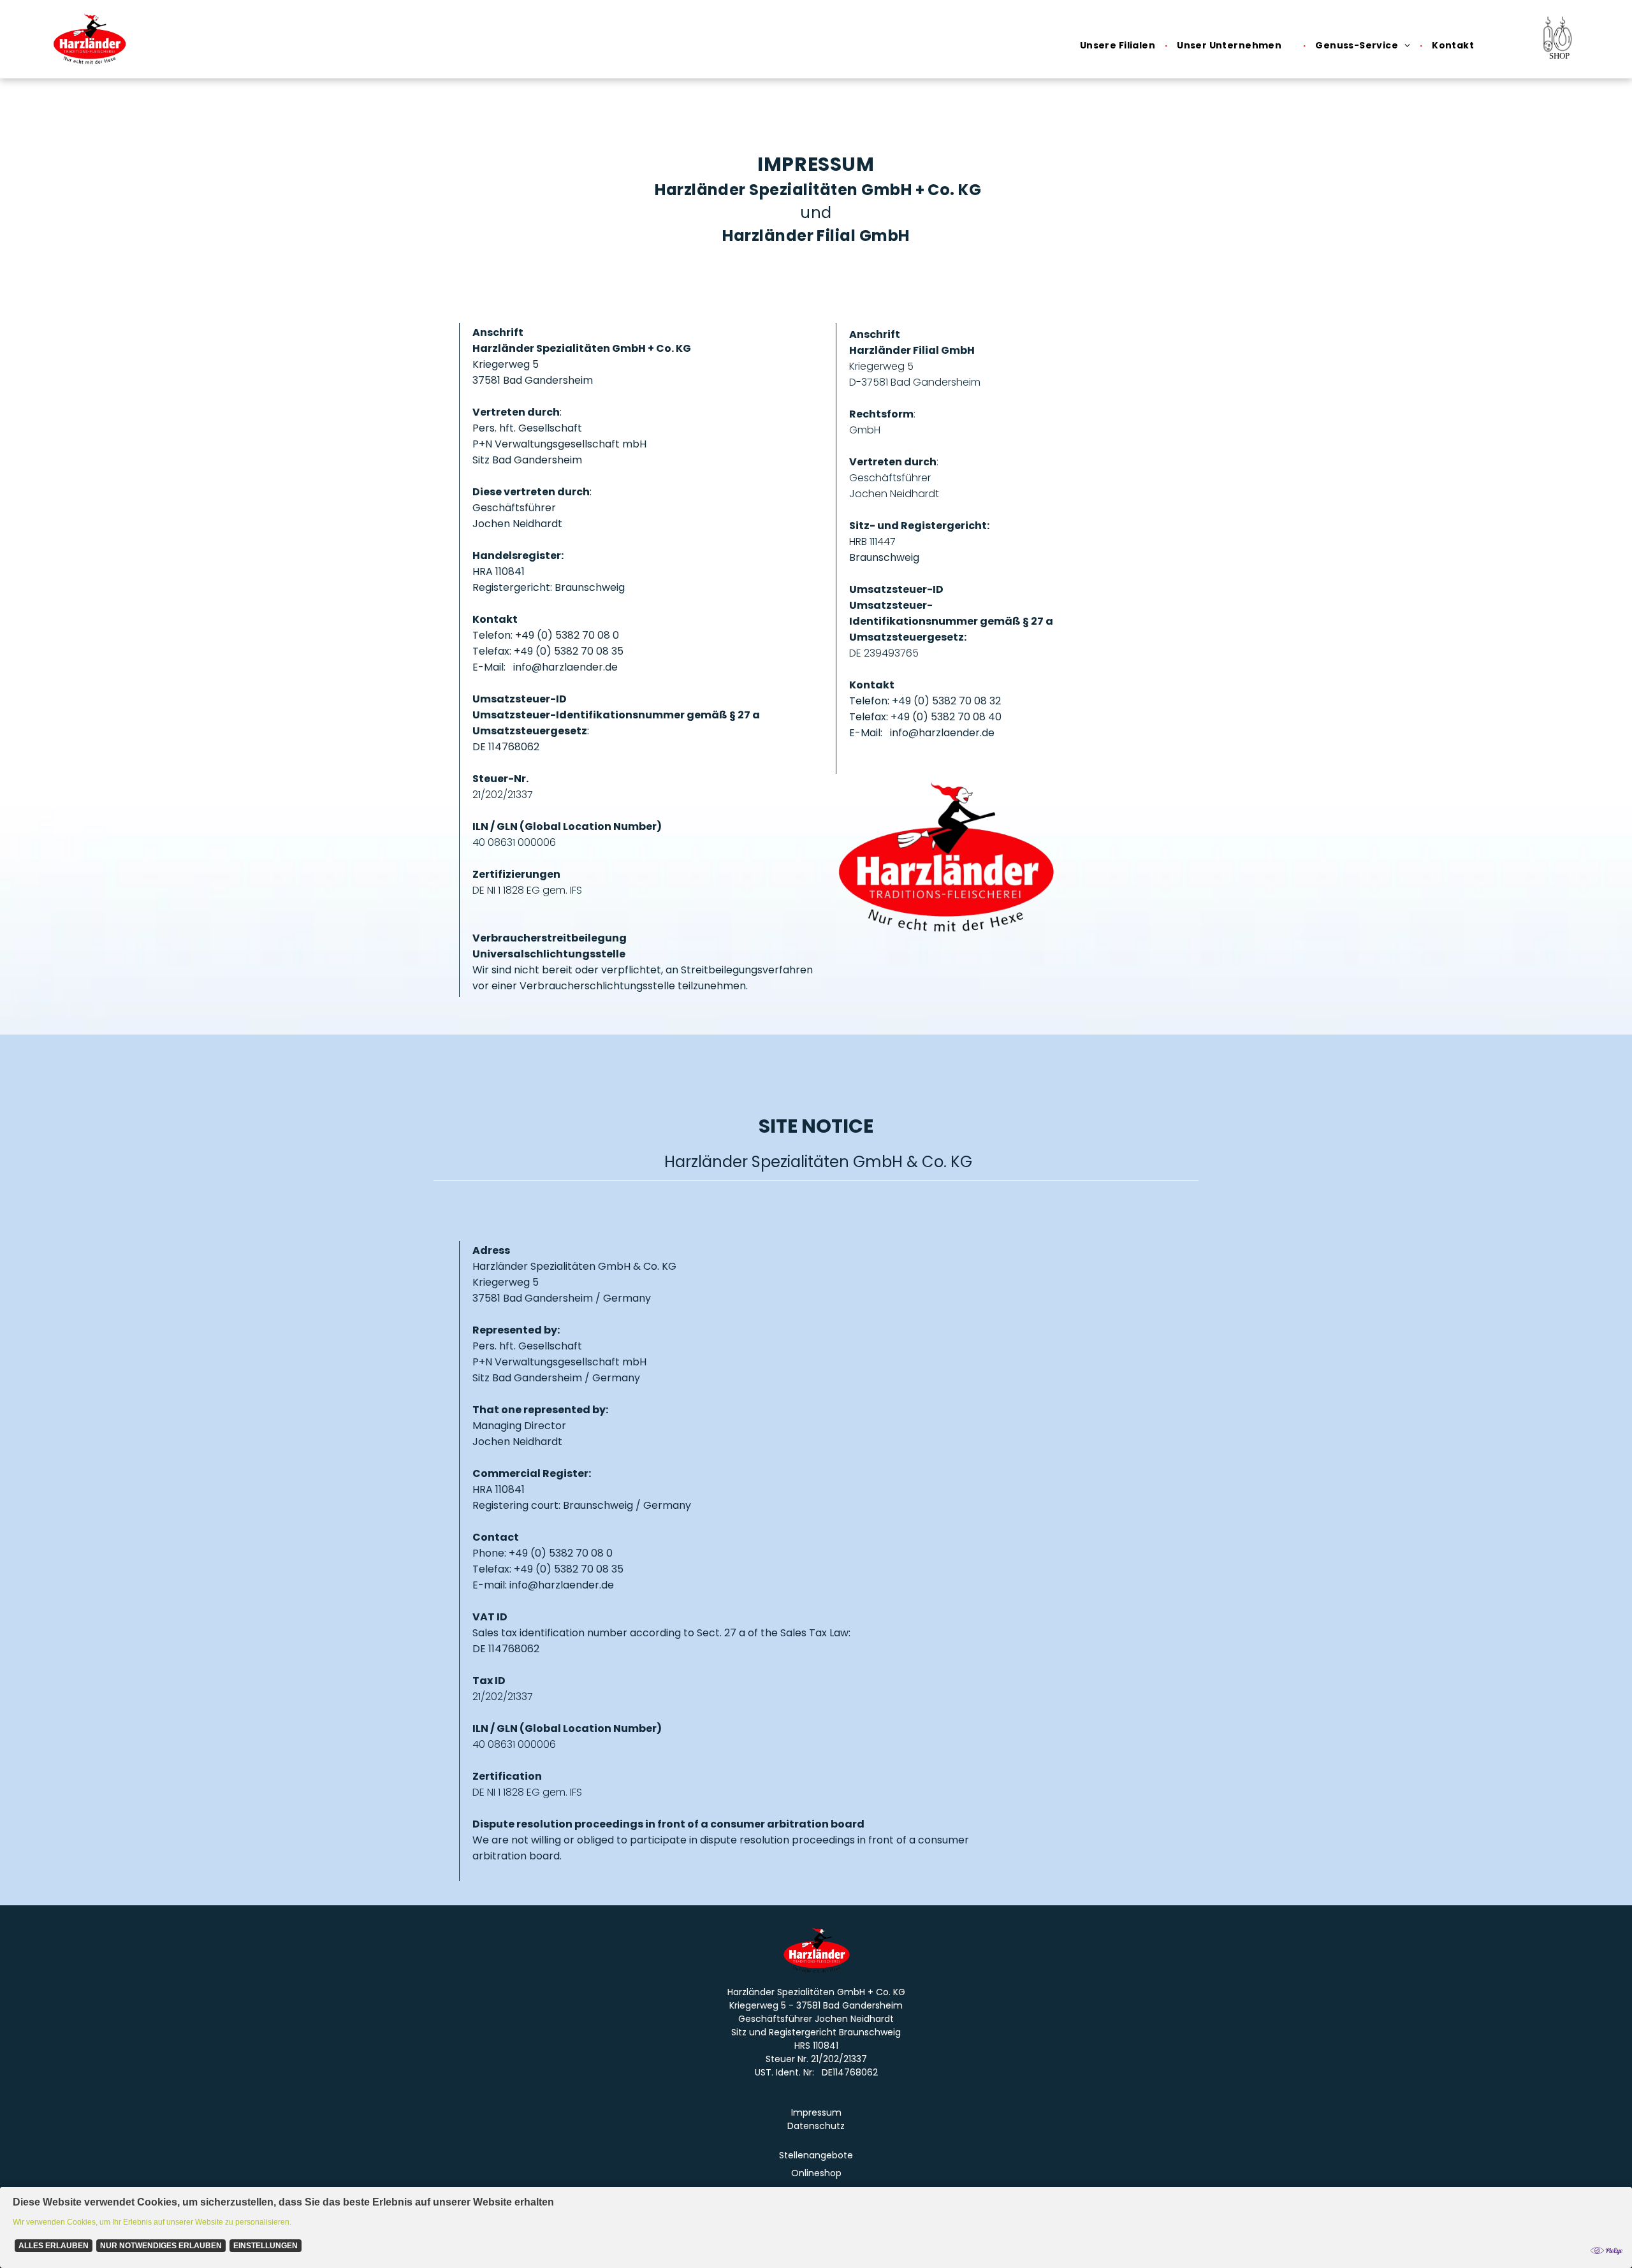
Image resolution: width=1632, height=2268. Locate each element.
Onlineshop (816, 2173)
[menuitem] (1119, 46)
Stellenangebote (816, 2155)
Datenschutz (816, 2126)
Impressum (816, 2112)
